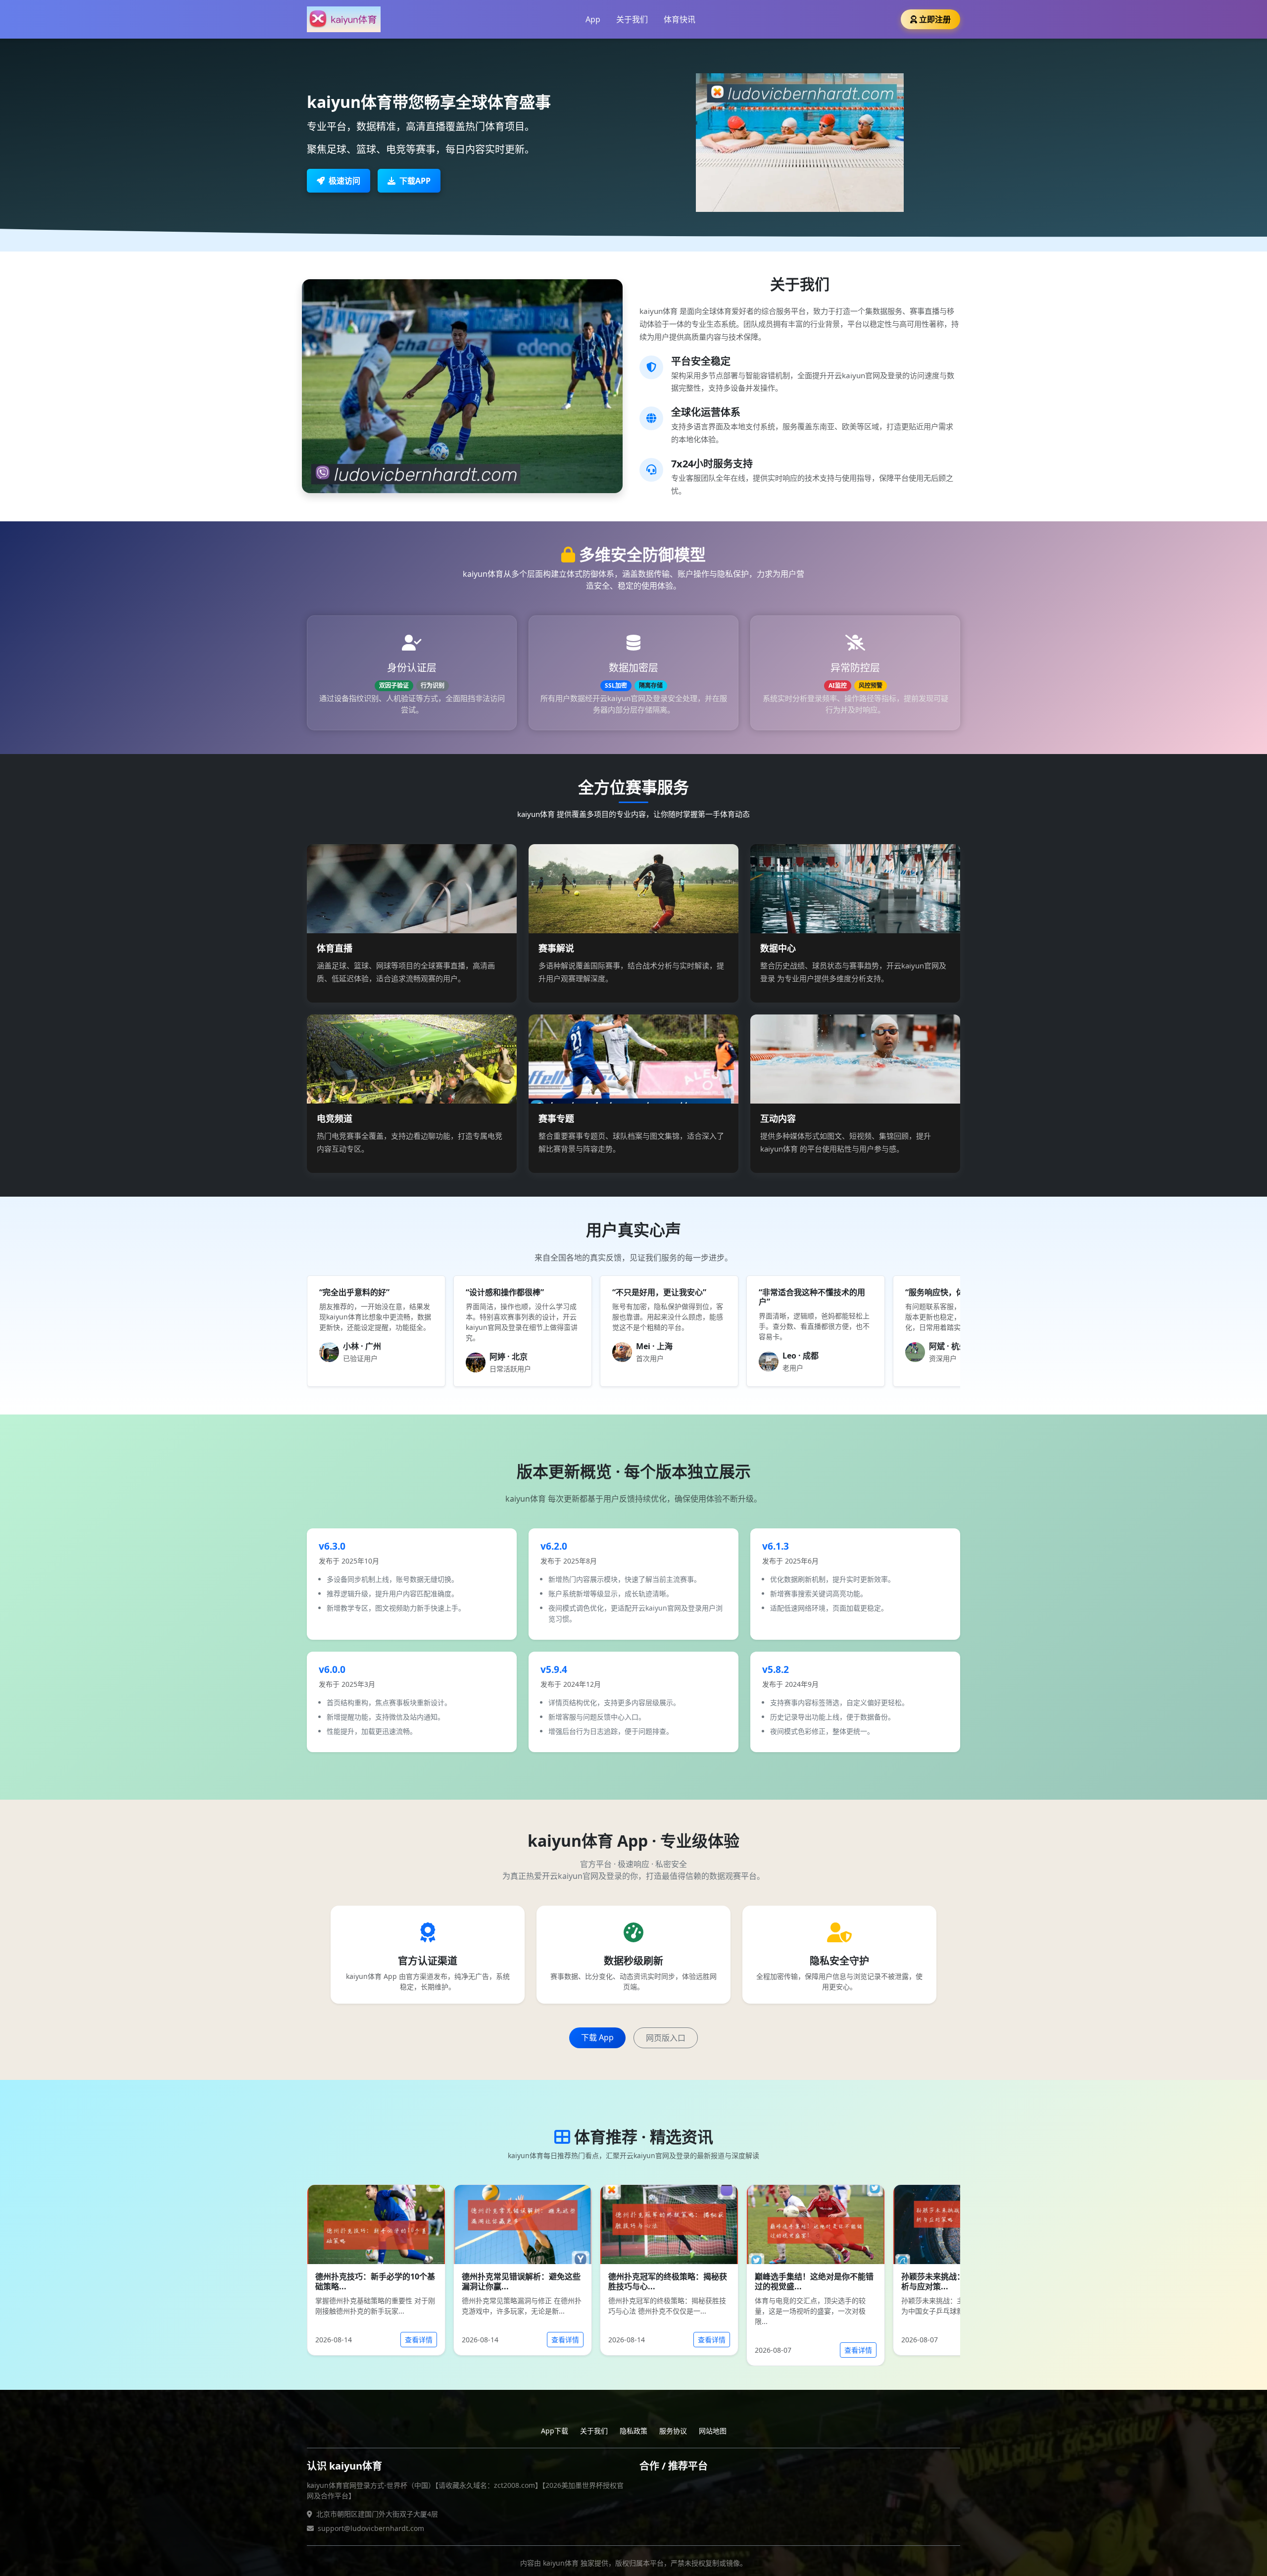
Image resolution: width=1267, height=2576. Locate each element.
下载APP (415, 181)
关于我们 (632, 19)
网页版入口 (666, 2038)
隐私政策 (633, 2431)
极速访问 (344, 181)
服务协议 (673, 2431)
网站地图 (713, 2431)
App (593, 19)
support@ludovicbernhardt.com (371, 2528)
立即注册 (935, 19)
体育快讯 (680, 19)
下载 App (597, 2037)
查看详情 (419, 2340)
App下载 (555, 2431)
